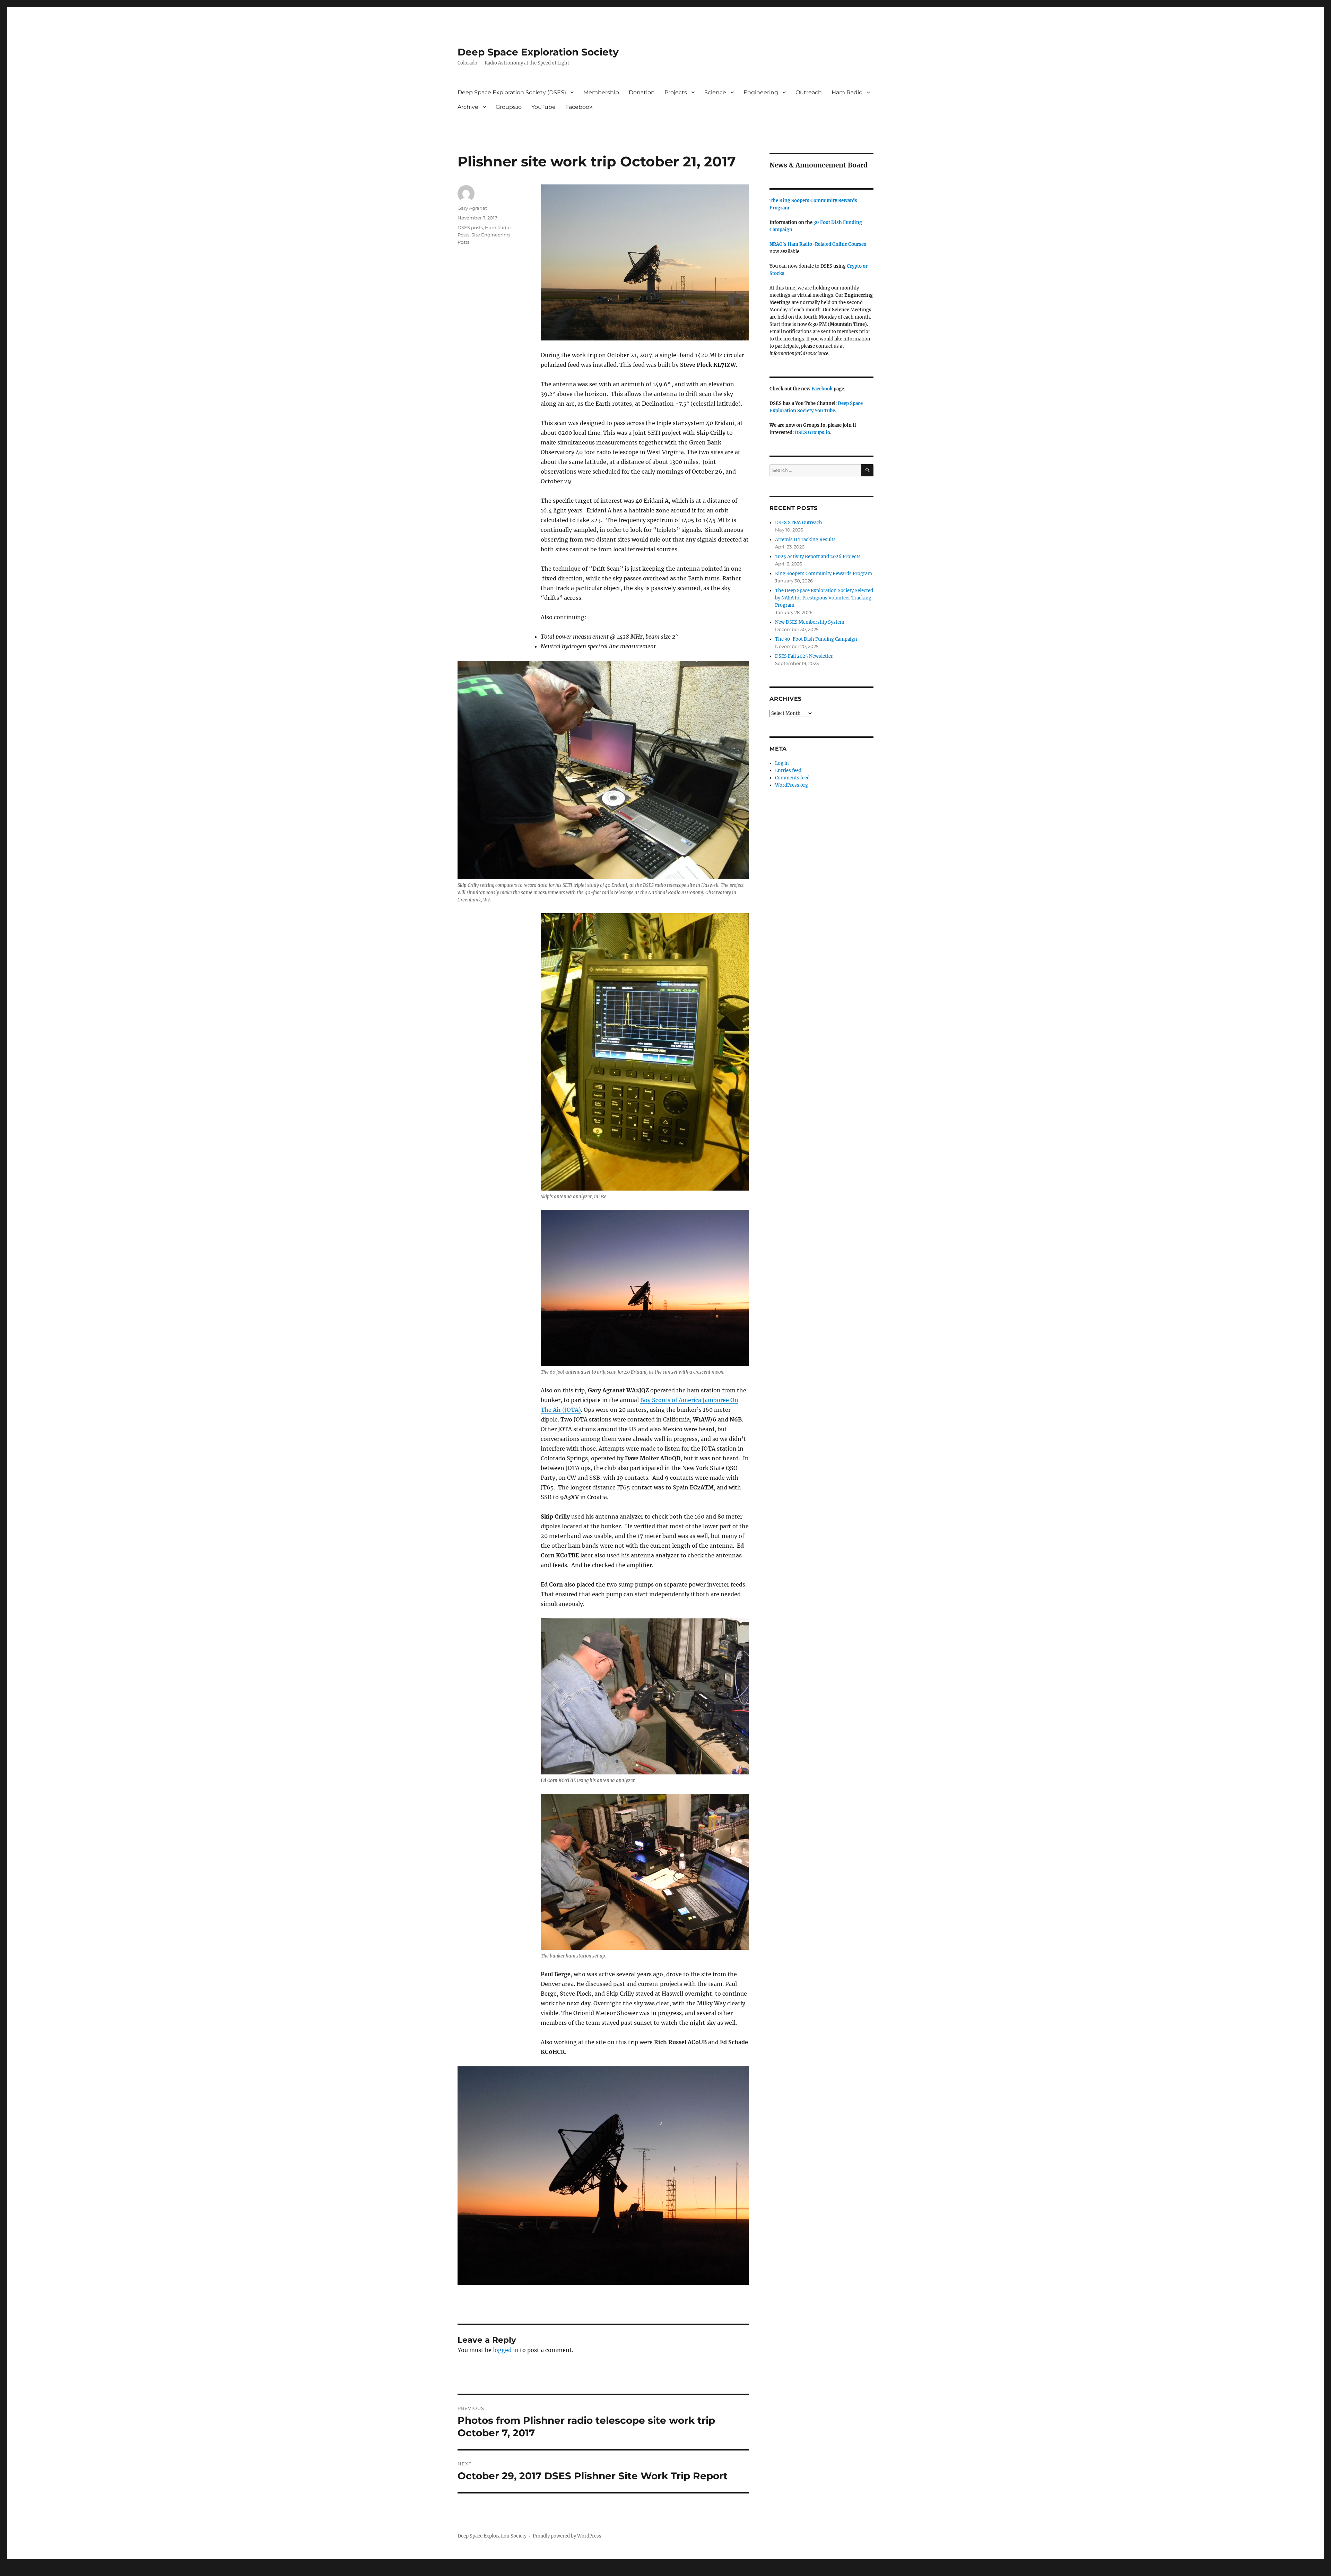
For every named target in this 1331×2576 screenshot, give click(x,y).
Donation (642, 92)
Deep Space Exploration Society (538, 52)
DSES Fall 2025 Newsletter (804, 656)
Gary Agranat (472, 208)
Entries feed (788, 771)
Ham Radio (847, 92)
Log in (782, 763)
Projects (676, 92)
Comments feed (792, 778)
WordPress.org (791, 785)
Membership (601, 92)
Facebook (579, 107)
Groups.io (509, 107)
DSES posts (470, 227)
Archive (468, 107)
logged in (506, 2350)
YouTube (543, 107)
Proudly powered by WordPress (567, 2536)
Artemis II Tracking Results (805, 540)
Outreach (809, 92)
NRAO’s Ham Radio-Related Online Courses (818, 244)
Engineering (761, 92)
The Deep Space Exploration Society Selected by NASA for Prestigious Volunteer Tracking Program (824, 598)
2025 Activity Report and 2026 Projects (818, 557)
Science (715, 92)
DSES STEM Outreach (799, 523)
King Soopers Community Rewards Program (824, 574)
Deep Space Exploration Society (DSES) (512, 92)
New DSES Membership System (810, 622)
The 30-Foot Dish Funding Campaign (816, 639)
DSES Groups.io (812, 433)
